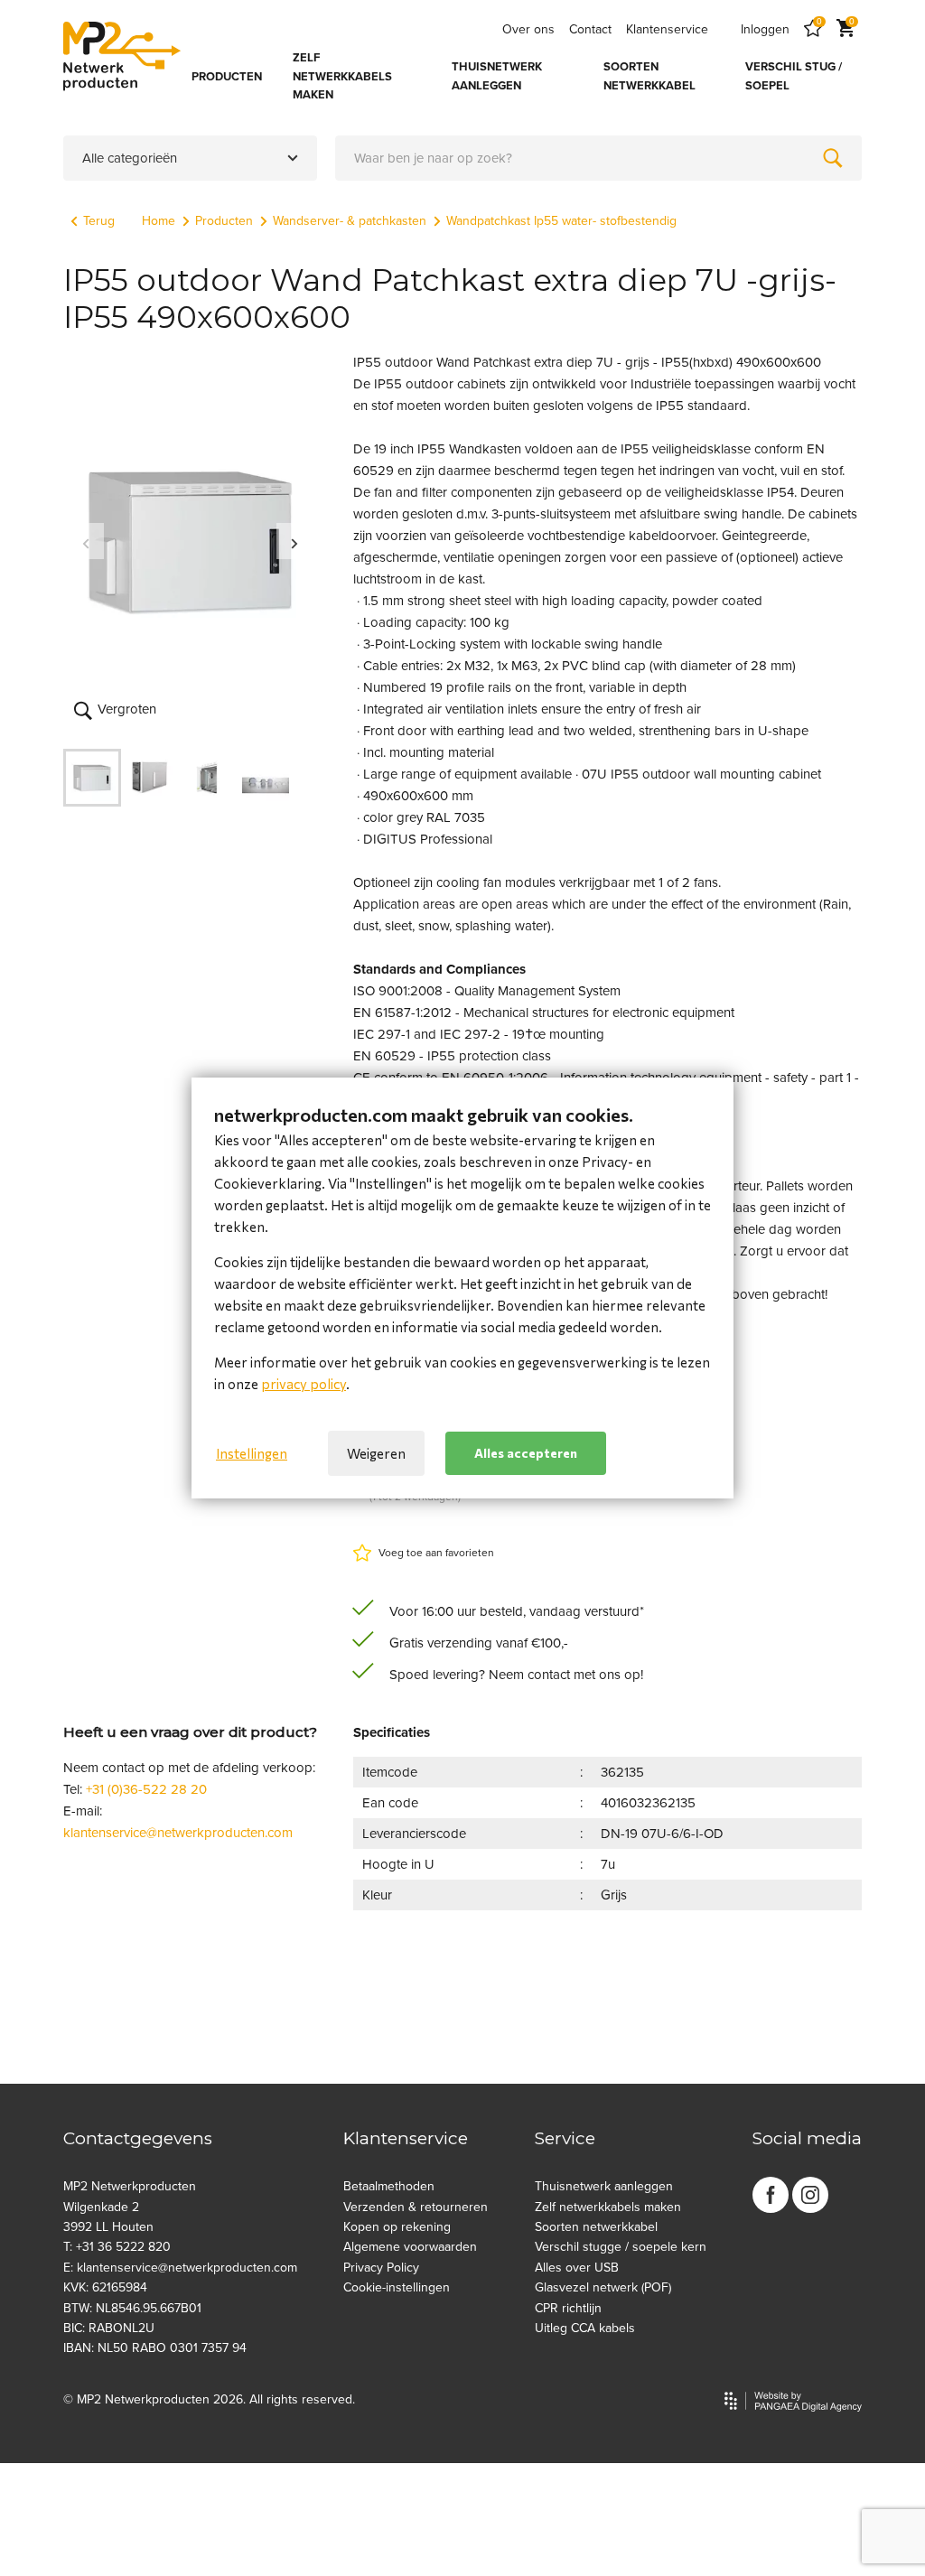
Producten (224, 221)
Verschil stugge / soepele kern (621, 2247)
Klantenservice (667, 29)
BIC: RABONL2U (109, 2328)
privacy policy (304, 1384)
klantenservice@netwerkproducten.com (178, 1833)
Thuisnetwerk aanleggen (604, 2186)
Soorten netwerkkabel (596, 2227)
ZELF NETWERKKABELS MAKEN (342, 77)
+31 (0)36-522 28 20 (146, 1789)
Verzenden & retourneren (416, 2207)
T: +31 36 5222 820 (117, 2247)
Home (159, 221)
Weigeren (376, 1453)
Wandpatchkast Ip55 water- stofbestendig (561, 221)
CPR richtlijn (568, 2308)
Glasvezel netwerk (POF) (603, 2287)
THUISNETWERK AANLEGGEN (497, 76)
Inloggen (765, 29)
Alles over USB (577, 2268)
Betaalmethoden (389, 2186)
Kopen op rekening (397, 2227)
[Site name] (122, 56)
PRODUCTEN (227, 77)
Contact (590, 29)
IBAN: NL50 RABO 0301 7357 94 (155, 2348)
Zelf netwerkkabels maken (608, 2207)
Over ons (528, 29)
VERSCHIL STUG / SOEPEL (794, 76)
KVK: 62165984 (105, 2287)
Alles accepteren (526, 1453)
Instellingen (252, 1453)
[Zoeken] (833, 158)
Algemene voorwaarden (410, 2247)
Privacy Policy (381, 2268)
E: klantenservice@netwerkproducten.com (180, 2268)
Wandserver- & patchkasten (350, 221)
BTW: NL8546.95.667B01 (132, 2308)
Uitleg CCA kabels (585, 2328)
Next (294, 541)
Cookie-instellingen (397, 2287)
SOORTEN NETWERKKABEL (649, 76)
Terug (99, 221)
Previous (86, 541)
